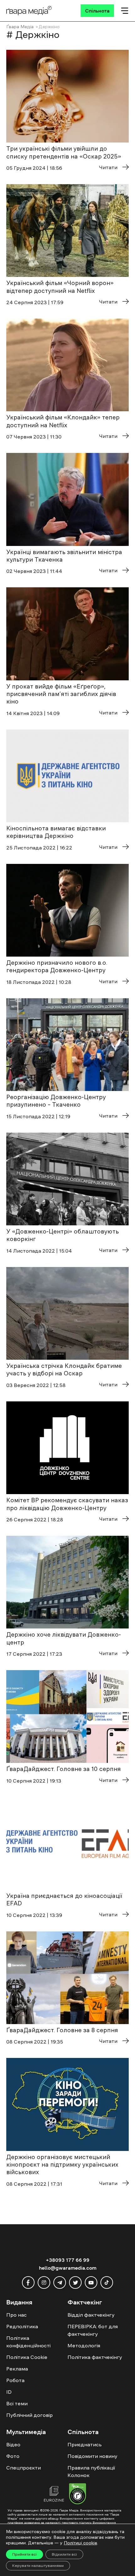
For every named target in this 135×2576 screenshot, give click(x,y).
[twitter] (75, 2283)
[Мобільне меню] (125, 11)
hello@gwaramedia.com (68, 2268)
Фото (13, 2456)
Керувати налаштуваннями (38, 2566)
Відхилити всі (64, 2554)
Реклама (17, 2369)
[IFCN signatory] (78, 2495)
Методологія (84, 2345)
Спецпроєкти (24, 2468)
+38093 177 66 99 (68, 2260)
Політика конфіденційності (28, 2342)
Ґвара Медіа (20, 27)
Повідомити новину (92, 2456)
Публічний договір (30, 2415)
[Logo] (29, 11)
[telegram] (60, 2283)
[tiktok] (107, 2283)
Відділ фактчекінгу (91, 2315)
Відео (13, 2444)
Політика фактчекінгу (95, 2357)
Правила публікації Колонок (91, 2471)
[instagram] (44, 2283)
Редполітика (22, 2326)
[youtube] (91, 2283)
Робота (15, 2380)
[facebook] (28, 2283)
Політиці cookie (80, 2543)
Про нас (16, 2315)
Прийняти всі (24, 2554)
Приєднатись (85, 2444)
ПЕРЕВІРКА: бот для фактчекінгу (93, 2330)
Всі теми (17, 2403)
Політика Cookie (27, 2357)
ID (9, 2392)
